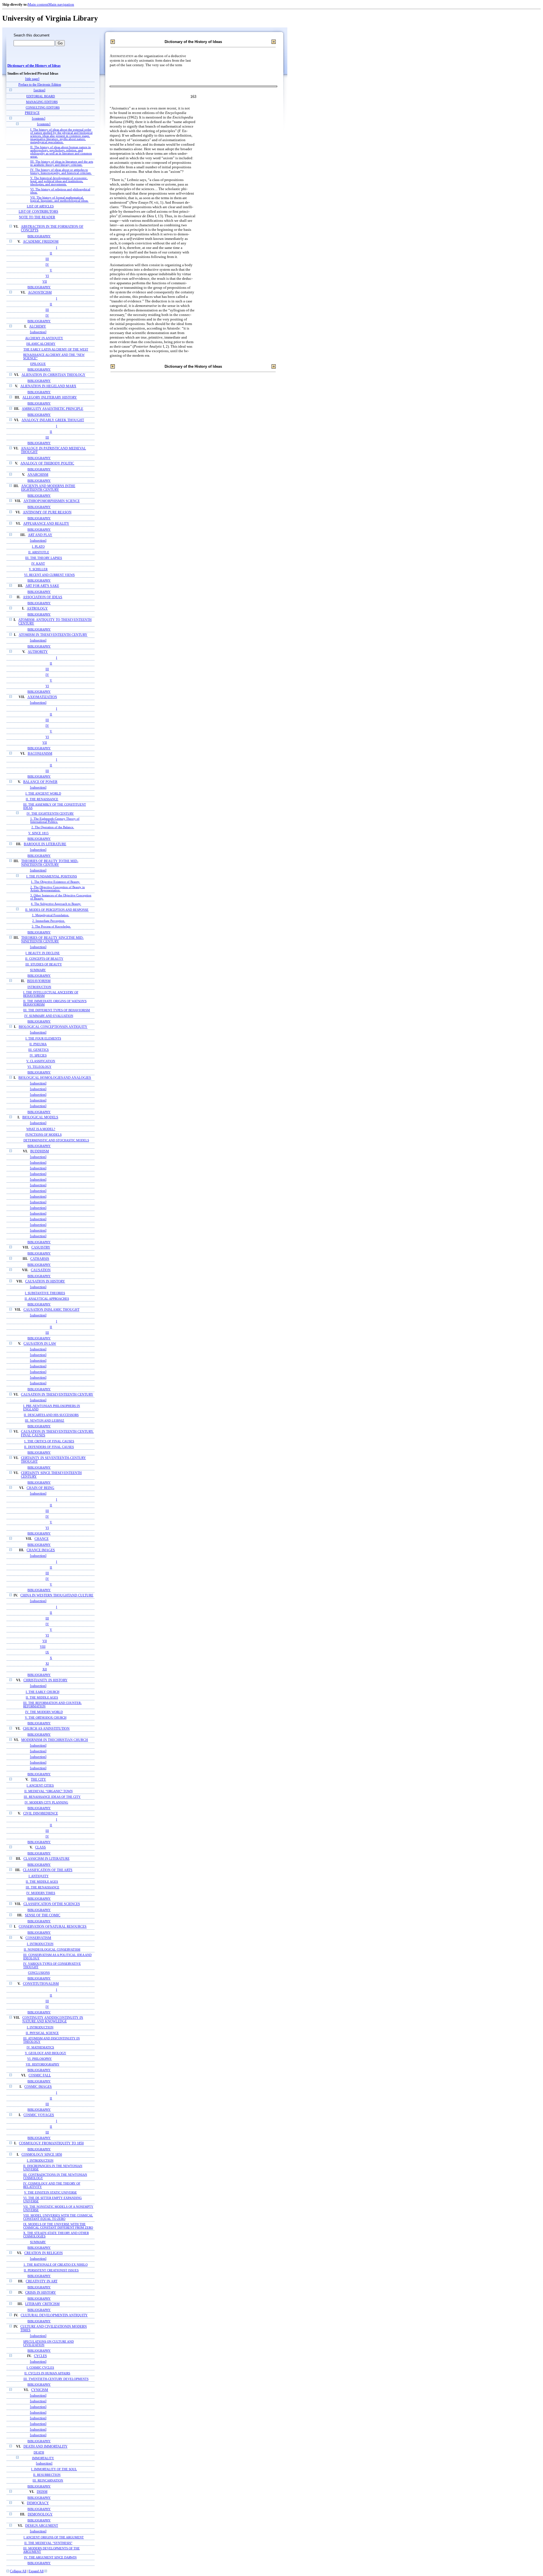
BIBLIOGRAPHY (39, 236)
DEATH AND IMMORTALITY (46, 2447)
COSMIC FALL (40, 2075)
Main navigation (61, 4)
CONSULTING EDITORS (43, 107)
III (47, 259)
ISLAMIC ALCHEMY (41, 344)
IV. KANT (38, 563)
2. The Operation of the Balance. (53, 827)
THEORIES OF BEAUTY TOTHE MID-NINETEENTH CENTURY (50, 863)
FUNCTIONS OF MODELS (44, 1135)
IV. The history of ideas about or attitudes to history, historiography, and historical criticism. (61, 171)
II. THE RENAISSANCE (42, 799)
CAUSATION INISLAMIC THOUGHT (51, 1310)
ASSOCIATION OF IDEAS (43, 597)
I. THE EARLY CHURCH (43, 1692)
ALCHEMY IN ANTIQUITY (44, 338)
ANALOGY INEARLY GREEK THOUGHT (53, 420)
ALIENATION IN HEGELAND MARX (48, 386)
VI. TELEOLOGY (39, 1067)
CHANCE (42, 1539)
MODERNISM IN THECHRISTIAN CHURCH (55, 1740)
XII (45, 1669)
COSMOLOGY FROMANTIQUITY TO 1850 (51, 2143)
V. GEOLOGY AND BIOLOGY (46, 2053)
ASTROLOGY (37, 609)
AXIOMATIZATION (42, 697)
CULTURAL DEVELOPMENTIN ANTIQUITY (54, 2315)
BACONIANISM (40, 754)
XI (47, 1663)
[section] (39, 90)
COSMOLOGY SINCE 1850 (42, 2155)
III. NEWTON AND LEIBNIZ (45, 1421)
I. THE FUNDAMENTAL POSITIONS (52, 876)
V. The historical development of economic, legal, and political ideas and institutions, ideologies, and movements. (59, 181)
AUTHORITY (38, 652)
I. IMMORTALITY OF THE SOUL (54, 2469)
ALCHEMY (38, 327)
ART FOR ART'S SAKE (42, 586)
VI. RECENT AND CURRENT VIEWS (49, 575)
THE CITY (38, 1780)
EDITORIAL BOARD (41, 96)
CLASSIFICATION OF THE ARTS (48, 1870)
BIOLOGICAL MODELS (40, 1117)
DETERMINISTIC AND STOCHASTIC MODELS (56, 1140)
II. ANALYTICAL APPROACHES (47, 1299)
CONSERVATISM (38, 1938)
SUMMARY (38, 970)
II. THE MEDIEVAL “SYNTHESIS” (48, 2543)
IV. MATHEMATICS (40, 2047)
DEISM (42, 2492)
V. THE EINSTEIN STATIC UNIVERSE (50, 2192)
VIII (43, 1647)
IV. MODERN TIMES (41, 1893)
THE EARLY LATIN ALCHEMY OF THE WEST (56, 349)
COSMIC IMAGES (38, 2087)
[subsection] (38, 332)
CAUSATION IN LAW (40, 1344)
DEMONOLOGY (40, 2514)
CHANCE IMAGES (41, 1550)
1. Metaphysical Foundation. (51, 915)
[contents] (39, 119)
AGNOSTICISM (40, 293)
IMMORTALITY (43, 2458)
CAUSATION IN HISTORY (45, 1281)
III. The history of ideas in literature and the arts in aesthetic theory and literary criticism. (62, 163)
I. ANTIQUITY (39, 1876)
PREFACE (32, 113)
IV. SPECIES (38, 1055)
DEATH (39, 2452)
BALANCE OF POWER (40, 782)
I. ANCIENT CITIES (40, 1785)
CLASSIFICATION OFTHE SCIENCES (52, 1904)
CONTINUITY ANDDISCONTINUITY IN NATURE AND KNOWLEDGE (53, 2020)
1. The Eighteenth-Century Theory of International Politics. (55, 820)
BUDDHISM (40, 1151)
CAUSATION (41, 1270)
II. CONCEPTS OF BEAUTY (44, 959)
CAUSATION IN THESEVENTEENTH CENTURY (57, 1395)
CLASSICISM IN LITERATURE (47, 1859)
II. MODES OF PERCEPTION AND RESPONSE (57, 910)
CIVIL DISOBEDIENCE (41, 1814)
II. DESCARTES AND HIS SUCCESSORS (51, 1415)
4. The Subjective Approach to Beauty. (56, 904)
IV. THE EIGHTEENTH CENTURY (50, 814)
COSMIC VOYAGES (39, 2115)
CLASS (40, 1847)
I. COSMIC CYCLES (40, 2368)
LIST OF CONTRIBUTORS (38, 212)
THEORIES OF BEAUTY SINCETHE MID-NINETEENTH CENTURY (52, 940)
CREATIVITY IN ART (42, 2281)
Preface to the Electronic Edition (40, 85)
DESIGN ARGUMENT (42, 2526)
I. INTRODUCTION (40, 1944)
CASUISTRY (41, 1248)
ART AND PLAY (40, 535)
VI (47, 276)
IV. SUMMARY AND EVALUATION (49, 1016)
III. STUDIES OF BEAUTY (44, 964)
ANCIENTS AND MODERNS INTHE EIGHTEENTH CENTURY (48, 488)
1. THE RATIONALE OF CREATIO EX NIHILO (56, 2265)
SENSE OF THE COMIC (43, 1915)
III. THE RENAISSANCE (43, 1887)
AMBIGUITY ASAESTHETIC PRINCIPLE (52, 409)
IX (47, 1652)
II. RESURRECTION (47, 2475)
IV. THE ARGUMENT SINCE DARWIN (50, 2557)
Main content (38, 4)
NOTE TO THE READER (37, 217)
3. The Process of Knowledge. (51, 927)
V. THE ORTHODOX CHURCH (46, 1718)
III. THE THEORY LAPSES (44, 558)
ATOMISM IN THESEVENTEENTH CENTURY (53, 635)
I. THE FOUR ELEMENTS (43, 1038)
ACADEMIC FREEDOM (41, 242)
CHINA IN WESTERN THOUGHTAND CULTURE (57, 1595)
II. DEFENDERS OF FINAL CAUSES (49, 1447)
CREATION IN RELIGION (44, 2253)
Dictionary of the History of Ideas (34, 66)
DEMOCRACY (38, 2503)
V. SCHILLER (38, 569)
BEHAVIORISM (39, 981)
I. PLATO (38, 546)
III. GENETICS (38, 1050)
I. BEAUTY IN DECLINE (43, 953)
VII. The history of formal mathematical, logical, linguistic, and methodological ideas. (59, 199)
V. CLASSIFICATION (41, 1061)
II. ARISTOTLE (39, 552)
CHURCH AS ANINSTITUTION (46, 1729)
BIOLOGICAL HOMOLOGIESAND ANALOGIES (55, 1078)
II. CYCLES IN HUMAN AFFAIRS (47, 2373)
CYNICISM (40, 2390)
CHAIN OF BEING (40, 1488)
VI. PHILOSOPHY (39, 2059)
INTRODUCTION (39, 987)
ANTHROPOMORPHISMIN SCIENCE (52, 501)
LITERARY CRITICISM (42, 2304)
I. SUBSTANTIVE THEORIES (45, 1293)
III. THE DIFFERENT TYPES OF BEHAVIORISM (57, 1010)
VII (45, 281)
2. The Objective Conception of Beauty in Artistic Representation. (58, 889)
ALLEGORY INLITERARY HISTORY (50, 398)
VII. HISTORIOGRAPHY (43, 2064)
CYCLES (40, 2356)
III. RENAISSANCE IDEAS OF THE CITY (52, 1797)
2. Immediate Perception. (49, 921)
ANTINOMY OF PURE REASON (47, 512)
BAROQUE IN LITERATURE (45, 844)
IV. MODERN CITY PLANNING (46, 1802)
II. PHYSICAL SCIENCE (42, 2033)
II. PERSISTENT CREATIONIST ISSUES (51, 2270)
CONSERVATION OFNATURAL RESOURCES (53, 1927)
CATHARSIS (40, 1259)
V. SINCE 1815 (38, 833)
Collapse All (18, 2571)
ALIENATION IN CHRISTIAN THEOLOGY (53, 375)
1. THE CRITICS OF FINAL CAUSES (49, 1441)
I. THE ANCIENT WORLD (43, 793)
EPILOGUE (38, 364)
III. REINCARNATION (48, 2481)
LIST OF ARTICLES (40, 206)
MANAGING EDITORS (42, 102)
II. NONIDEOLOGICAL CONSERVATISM (52, 1949)
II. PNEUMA (38, 1044)
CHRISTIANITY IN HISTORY (46, 1680)
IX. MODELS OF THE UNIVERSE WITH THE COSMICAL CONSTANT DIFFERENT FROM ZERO (58, 2226)
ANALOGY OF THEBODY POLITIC (47, 463)
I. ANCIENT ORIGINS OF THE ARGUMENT (54, 2537)
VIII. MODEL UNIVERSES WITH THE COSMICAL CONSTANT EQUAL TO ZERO (58, 2217)
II (51, 253)
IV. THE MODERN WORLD (44, 1712)
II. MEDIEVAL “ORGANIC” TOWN (49, 1791)
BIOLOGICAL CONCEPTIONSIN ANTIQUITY (53, 1027)
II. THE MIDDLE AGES (42, 1697)
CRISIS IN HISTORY (41, 2293)
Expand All (36, 2571)
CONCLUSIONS (39, 1973)
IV (47, 264)
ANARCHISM (38, 475)
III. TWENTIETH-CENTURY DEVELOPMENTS (56, 2379)
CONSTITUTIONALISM (41, 1984)
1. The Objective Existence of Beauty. (55, 882)
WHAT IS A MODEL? (41, 1129)
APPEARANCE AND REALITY (46, 524)
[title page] (32, 79)
